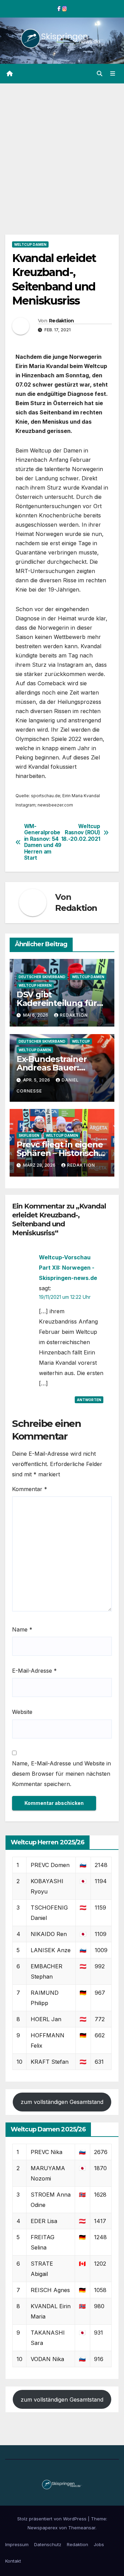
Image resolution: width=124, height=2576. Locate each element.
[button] (100, 73)
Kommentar (30, 1489)
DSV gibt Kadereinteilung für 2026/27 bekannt (57, 1003)
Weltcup (81, 1041)
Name (22, 1629)
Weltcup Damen (30, 244)
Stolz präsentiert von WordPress (53, 2519)
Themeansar (82, 2528)
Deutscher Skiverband (42, 977)
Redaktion (61, 321)
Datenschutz (48, 2544)
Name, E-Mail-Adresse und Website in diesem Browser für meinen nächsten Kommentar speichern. (61, 1774)
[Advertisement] (62, 149)
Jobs (99, 2544)
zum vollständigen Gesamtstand (62, 2102)
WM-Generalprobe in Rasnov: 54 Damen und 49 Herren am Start (43, 842)
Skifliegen (29, 1135)
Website (22, 1712)
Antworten (89, 1400)
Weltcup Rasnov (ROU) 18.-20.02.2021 (81, 833)
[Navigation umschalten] (113, 74)
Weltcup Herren (35, 985)
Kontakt (13, 2561)
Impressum (17, 2544)
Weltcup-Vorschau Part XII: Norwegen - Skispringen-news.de (68, 1268)
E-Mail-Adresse (34, 1671)
